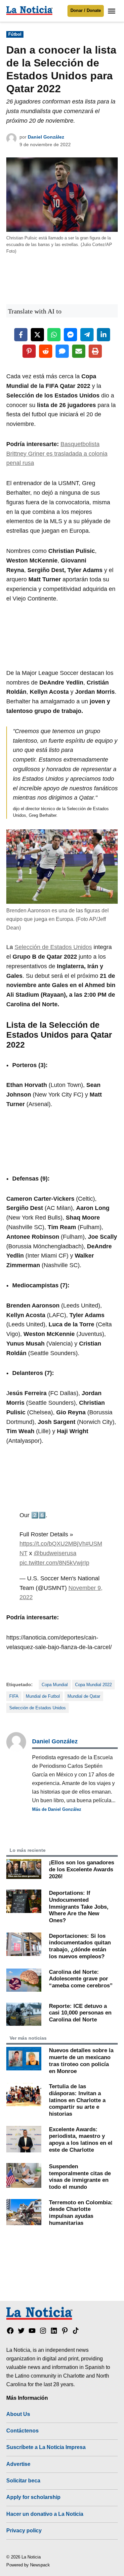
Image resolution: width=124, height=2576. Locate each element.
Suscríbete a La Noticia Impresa (46, 2447)
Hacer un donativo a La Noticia (45, 2514)
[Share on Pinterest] (29, 351)
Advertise (18, 2464)
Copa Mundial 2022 (93, 1685)
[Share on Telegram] (87, 335)
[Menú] (112, 11)
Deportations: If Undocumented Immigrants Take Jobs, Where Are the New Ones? (79, 1907)
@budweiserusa (55, 1553)
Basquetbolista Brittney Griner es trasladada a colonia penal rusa (57, 454)
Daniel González (46, 137)
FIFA (14, 1696)
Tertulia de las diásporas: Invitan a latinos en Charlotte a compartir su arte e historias (77, 2100)
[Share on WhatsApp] (54, 335)
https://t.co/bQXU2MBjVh (53, 1544)
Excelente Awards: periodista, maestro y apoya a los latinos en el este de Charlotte (81, 2140)
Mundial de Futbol (43, 1696)
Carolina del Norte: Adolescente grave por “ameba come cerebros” (81, 1979)
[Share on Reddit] (46, 351)
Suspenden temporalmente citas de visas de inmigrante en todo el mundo (80, 2177)
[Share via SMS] (62, 351)
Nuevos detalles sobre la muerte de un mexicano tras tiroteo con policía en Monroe (81, 2060)
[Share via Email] (79, 351)
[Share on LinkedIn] (103, 335)
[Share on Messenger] (70, 335)
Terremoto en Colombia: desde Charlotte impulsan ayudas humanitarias (81, 2213)
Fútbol (15, 34)
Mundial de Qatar (84, 1696)
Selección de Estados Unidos (53, 947)
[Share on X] (37, 335)
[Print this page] (95, 351)
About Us (18, 2414)
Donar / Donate (86, 11)
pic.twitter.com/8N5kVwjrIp (54, 1563)
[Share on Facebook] (21, 335)
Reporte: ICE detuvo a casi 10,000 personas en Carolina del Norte (80, 2013)
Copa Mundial (55, 1685)
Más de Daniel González (57, 1809)
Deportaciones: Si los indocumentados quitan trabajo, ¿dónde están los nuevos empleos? (80, 1946)
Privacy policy (24, 2530)
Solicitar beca (23, 2480)
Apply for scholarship (33, 2497)
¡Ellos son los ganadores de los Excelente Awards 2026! (82, 1869)
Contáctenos (22, 2431)
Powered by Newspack (28, 2565)
